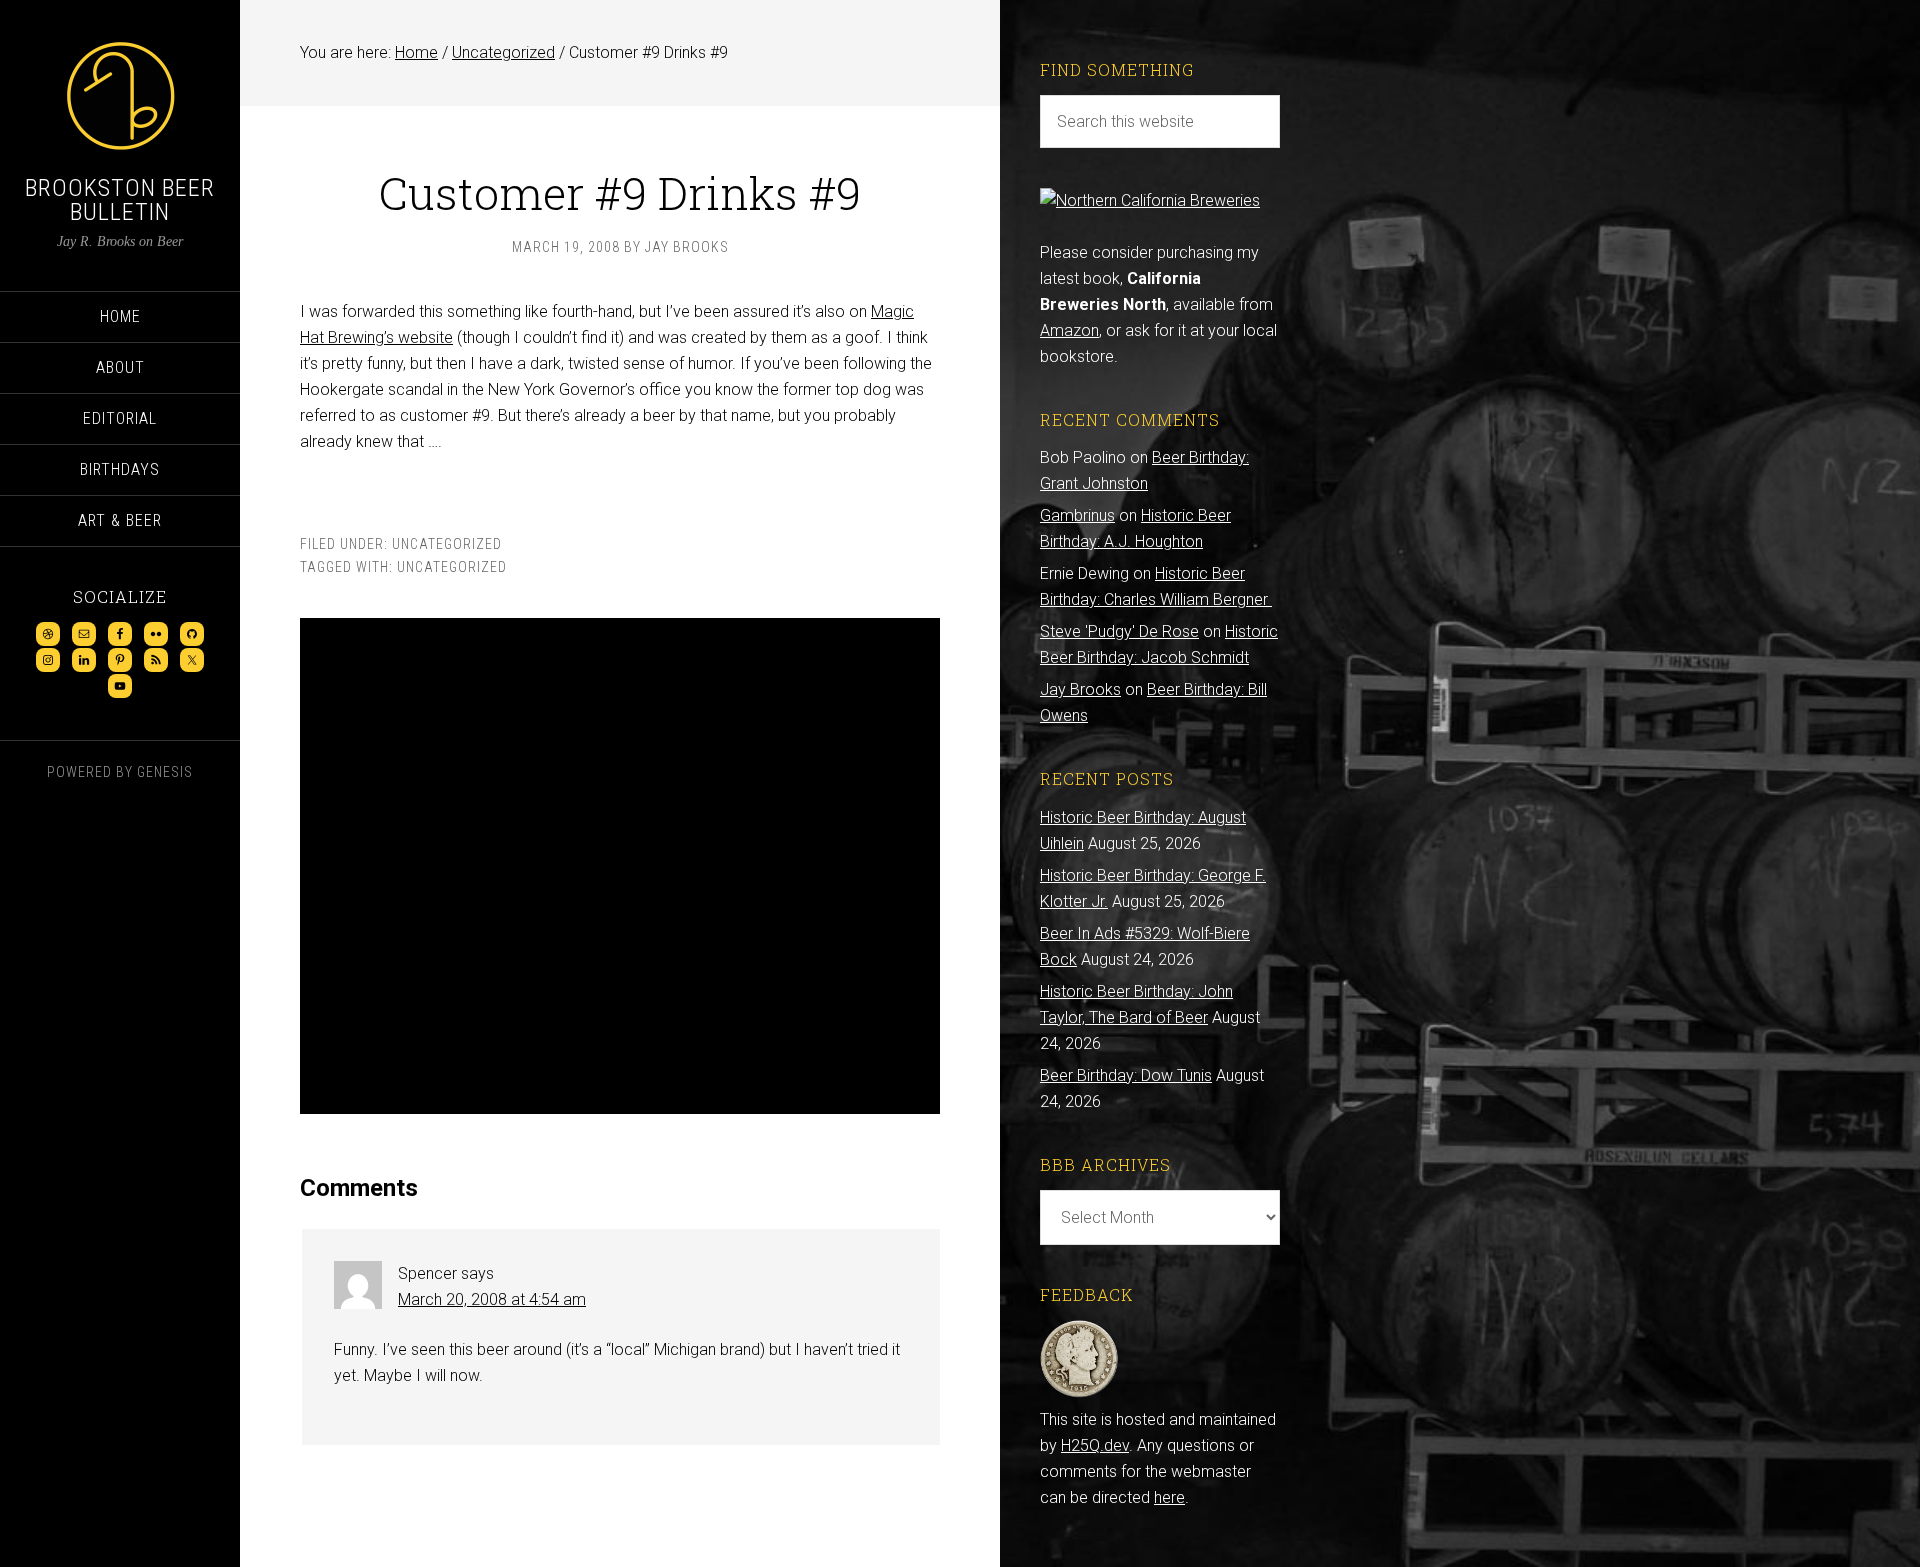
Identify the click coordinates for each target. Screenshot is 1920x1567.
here (1169, 1497)
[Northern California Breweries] (1150, 200)
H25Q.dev (1095, 1445)
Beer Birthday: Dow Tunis (1126, 1075)
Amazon (1069, 330)
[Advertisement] (620, 866)
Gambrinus (1077, 515)
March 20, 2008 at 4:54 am (492, 1299)
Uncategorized (447, 544)
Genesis (165, 772)
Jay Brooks (1080, 689)
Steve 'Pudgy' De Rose (1119, 631)
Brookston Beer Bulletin (120, 200)
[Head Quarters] (1079, 1393)
